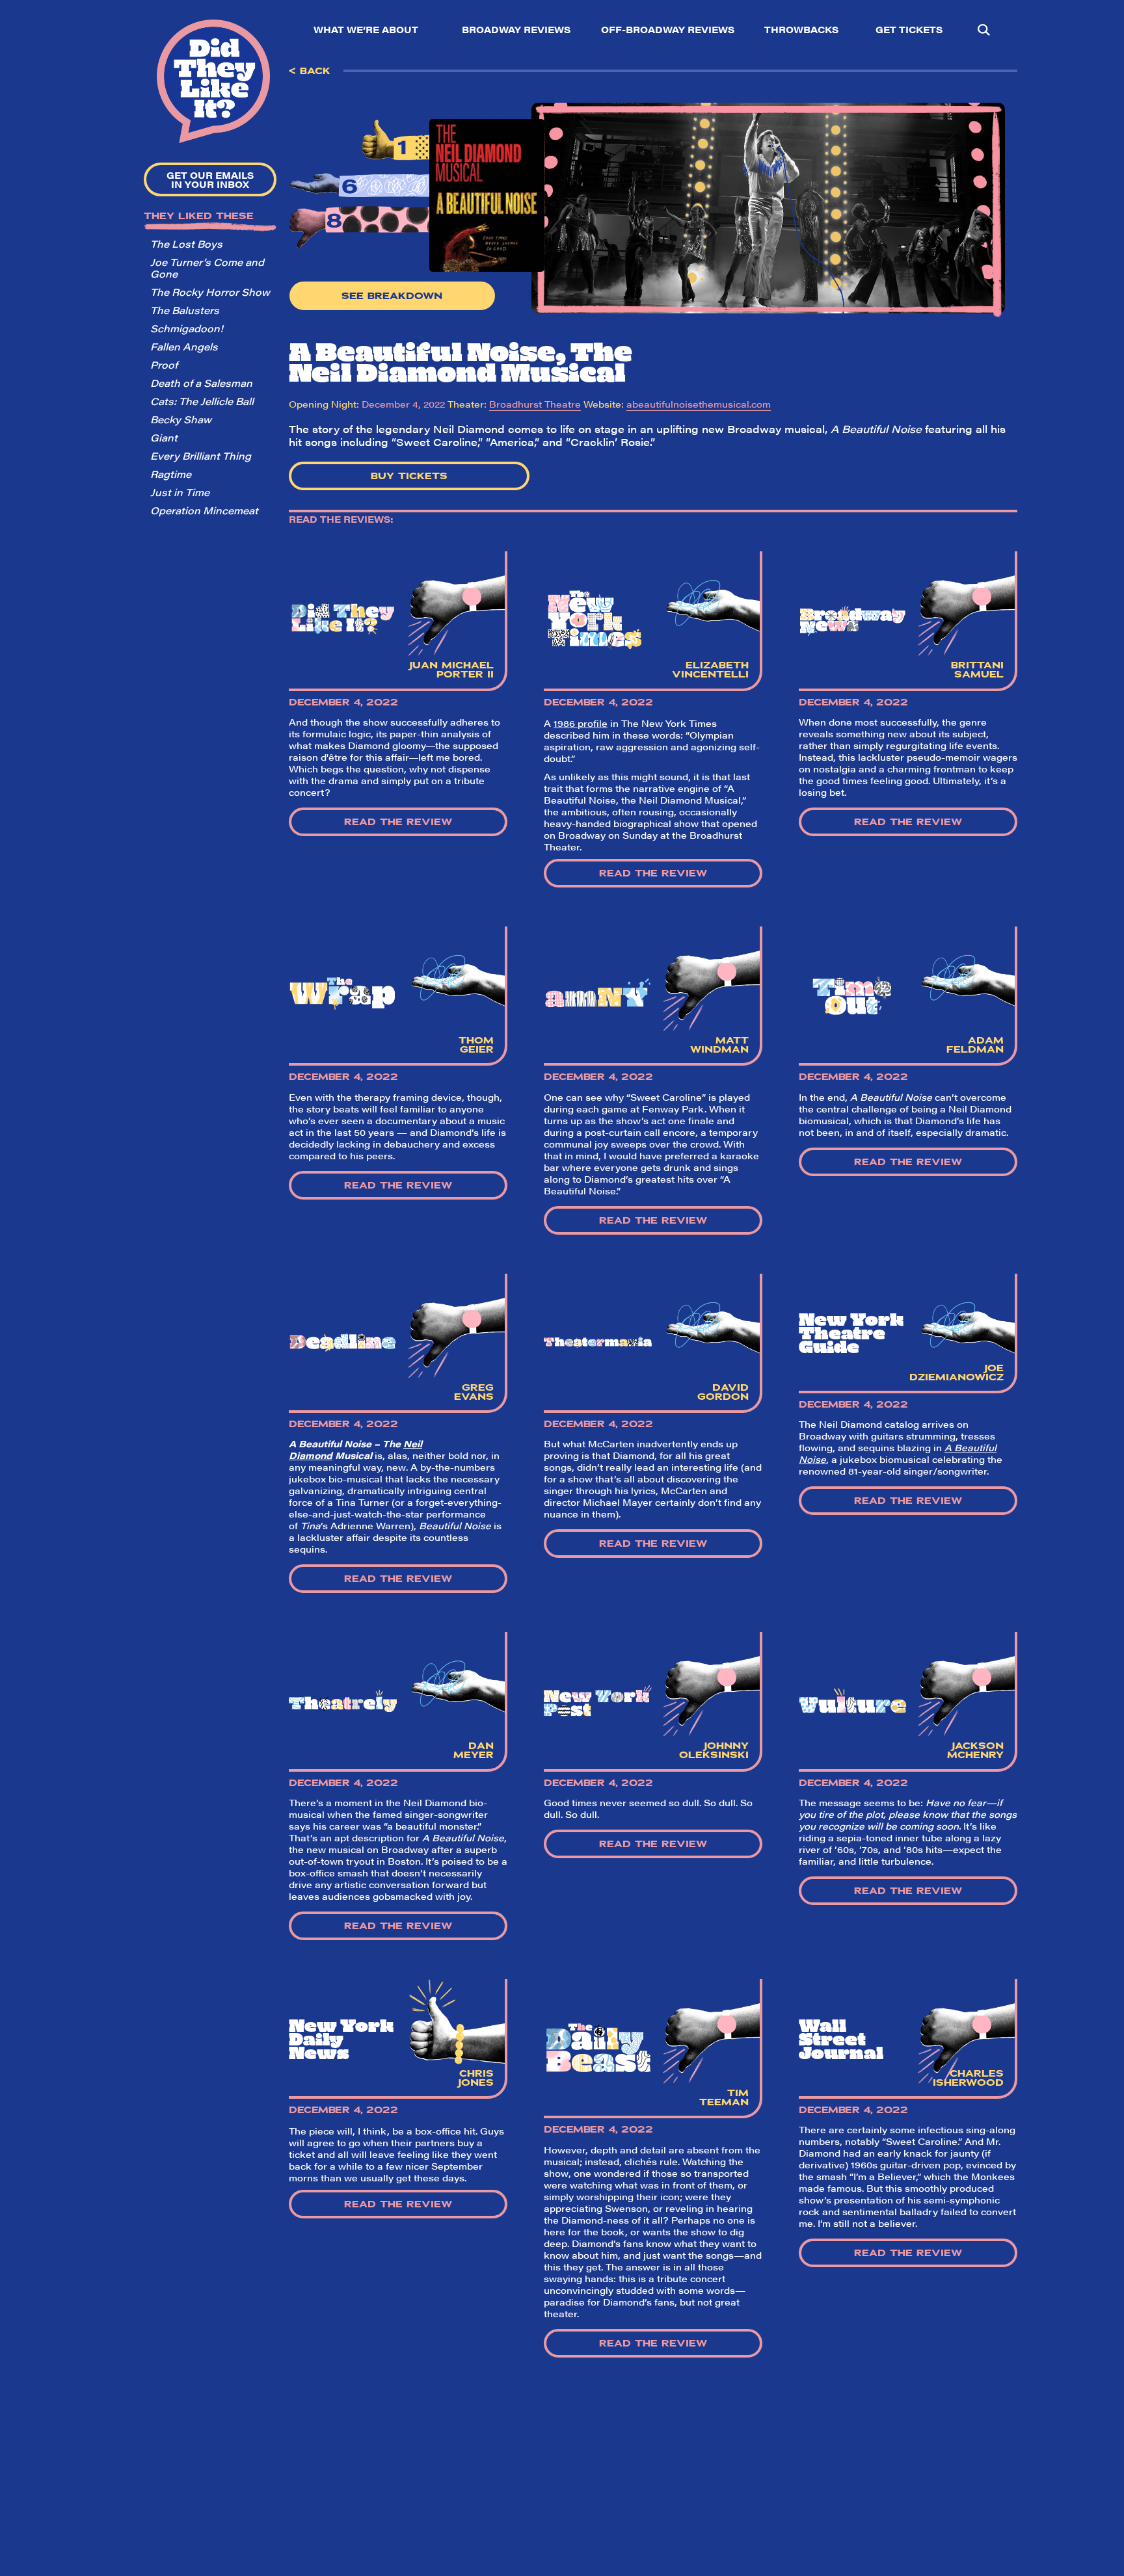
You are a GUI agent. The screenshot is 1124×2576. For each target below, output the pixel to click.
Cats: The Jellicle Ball (202, 401)
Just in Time (180, 492)
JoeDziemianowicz (957, 1373)
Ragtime (171, 474)
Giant (164, 437)
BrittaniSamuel (977, 670)
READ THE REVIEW (398, 822)
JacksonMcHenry (975, 1750)
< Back (310, 71)
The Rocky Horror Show (210, 292)
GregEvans (474, 1392)
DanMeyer (474, 1750)
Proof (164, 364)
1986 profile (581, 723)
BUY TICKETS (409, 476)
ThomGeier (476, 1045)
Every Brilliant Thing (201, 455)
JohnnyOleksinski (714, 1750)
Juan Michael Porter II (451, 670)
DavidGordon (723, 1392)
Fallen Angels (184, 346)
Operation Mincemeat (204, 510)
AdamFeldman (975, 1045)
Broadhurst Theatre (535, 404)
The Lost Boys (186, 243)
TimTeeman (724, 2097)
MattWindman (719, 1045)
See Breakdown (392, 296)
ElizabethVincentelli (710, 670)
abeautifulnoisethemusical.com (699, 404)
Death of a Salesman (201, 383)
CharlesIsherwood (968, 2078)
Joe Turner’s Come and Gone (207, 268)
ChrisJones (476, 2078)
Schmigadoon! (187, 328)
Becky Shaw (181, 419)
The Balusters (185, 310)
